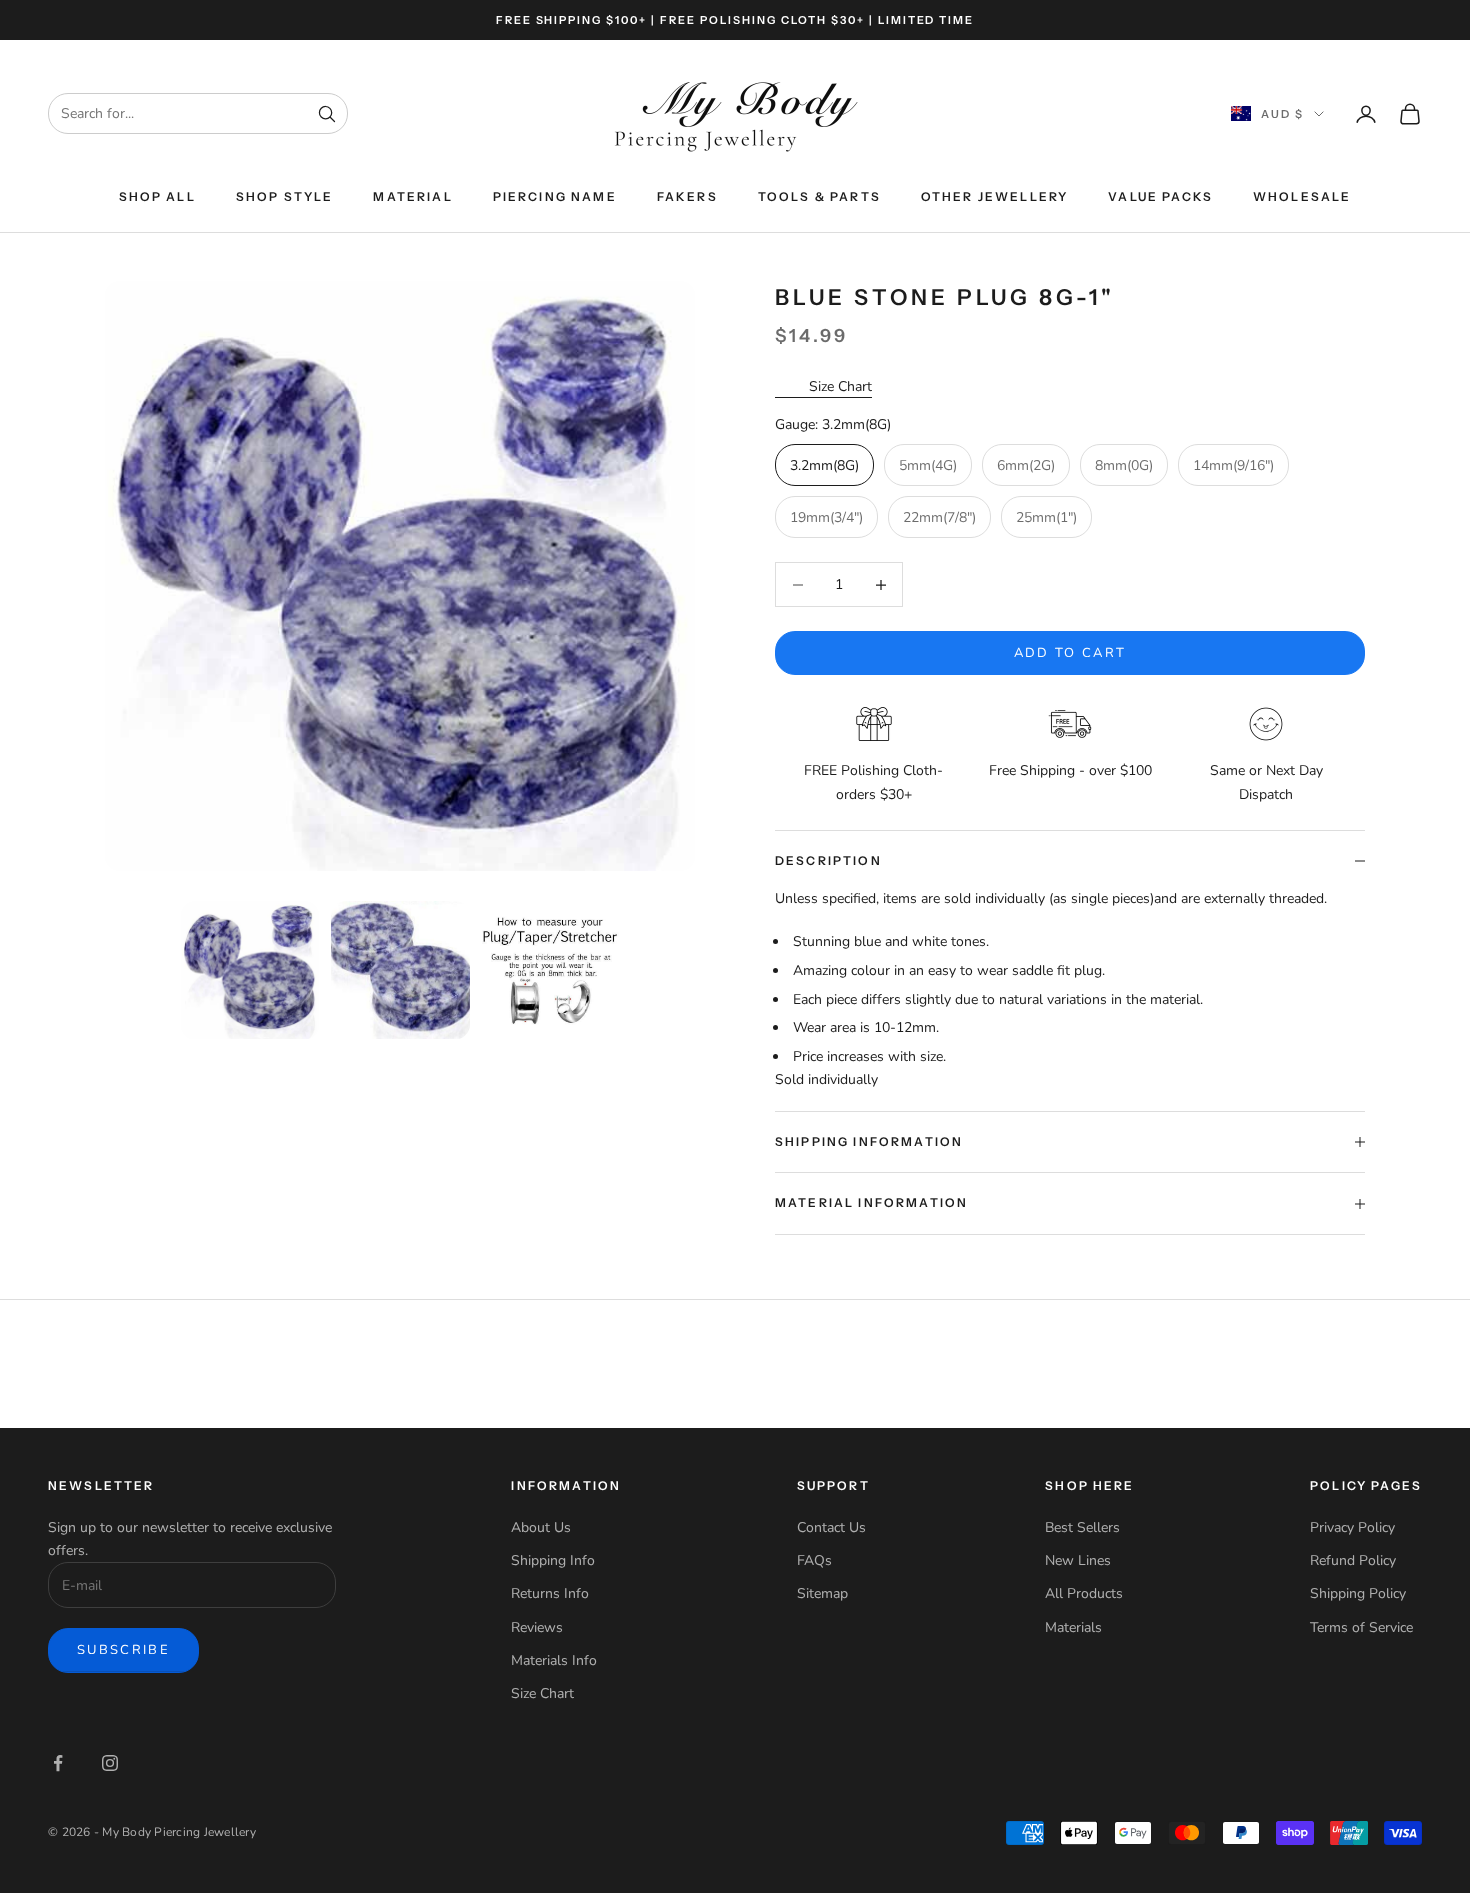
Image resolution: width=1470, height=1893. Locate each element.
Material (412, 196)
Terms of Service (1361, 1627)
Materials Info (554, 1660)
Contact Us (831, 1527)
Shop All (157, 196)
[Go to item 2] (400, 970)
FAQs (814, 1560)
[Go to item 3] (551, 970)
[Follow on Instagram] (110, 1763)
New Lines (1078, 1560)
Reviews (537, 1627)
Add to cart (1070, 653)
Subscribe (123, 1650)
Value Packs (1160, 196)
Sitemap (822, 1593)
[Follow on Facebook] (58, 1763)
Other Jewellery (994, 196)
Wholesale (1302, 196)
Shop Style (285, 196)
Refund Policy (1353, 1560)
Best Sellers (1082, 1527)
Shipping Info (553, 1560)
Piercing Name (555, 196)
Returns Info (550, 1593)
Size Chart (840, 386)
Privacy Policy (1352, 1527)
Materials (1073, 1627)
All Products (1084, 1593)
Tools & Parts (819, 196)
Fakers (687, 196)
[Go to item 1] (250, 970)
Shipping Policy (1358, 1593)
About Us (541, 1527)
